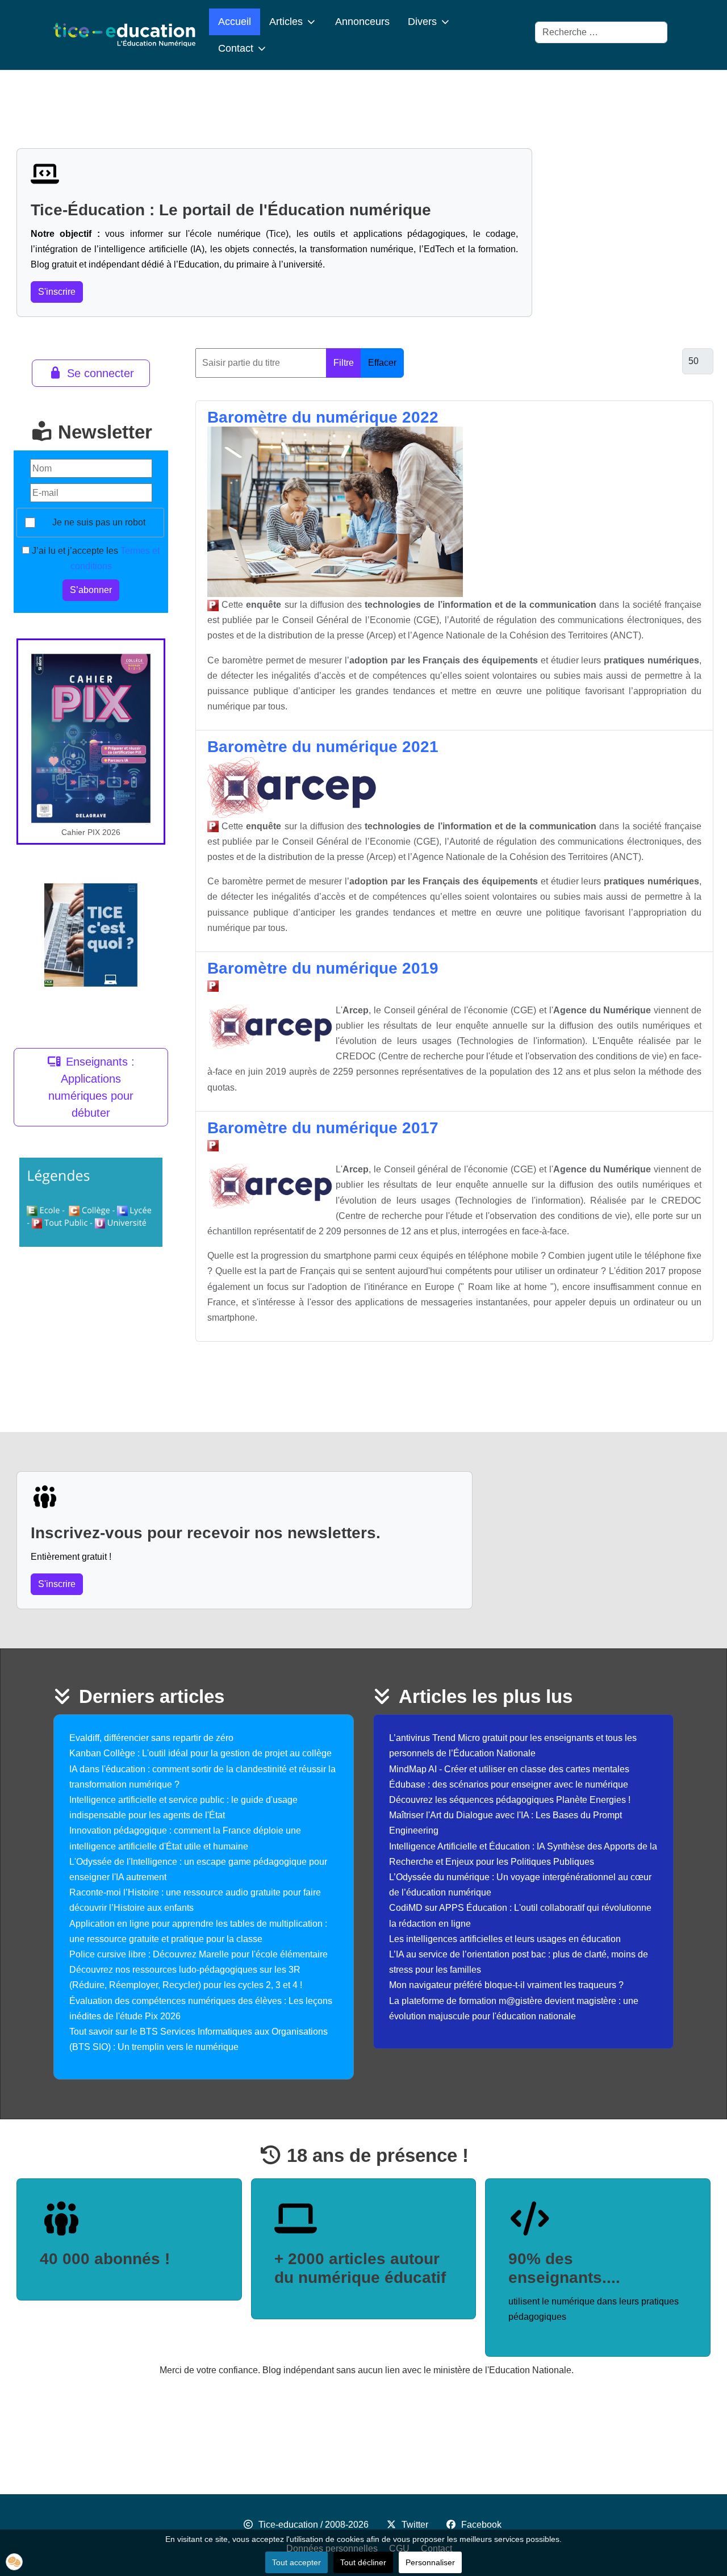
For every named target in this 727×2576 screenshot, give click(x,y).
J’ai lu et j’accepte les (95, 558)
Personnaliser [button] (430, 2562)
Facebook (481, 2525)
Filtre (344, 363)
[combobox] (601, 32)
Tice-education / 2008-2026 (314, 2525)
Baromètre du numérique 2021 (323, 747)
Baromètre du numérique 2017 (323, 1128)
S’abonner (91, 590)
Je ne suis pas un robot (99, 522)
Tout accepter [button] (296, 2562)
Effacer (382, 363)
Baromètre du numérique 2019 (323, 968)
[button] (14, 2562)
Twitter (415, 2525)
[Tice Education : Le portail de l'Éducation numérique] (124, 35)
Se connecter (101, 373)
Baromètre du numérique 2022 (323, 417)
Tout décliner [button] (363, 2562)
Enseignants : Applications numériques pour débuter (91, 1087)
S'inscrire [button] (57, 292)
